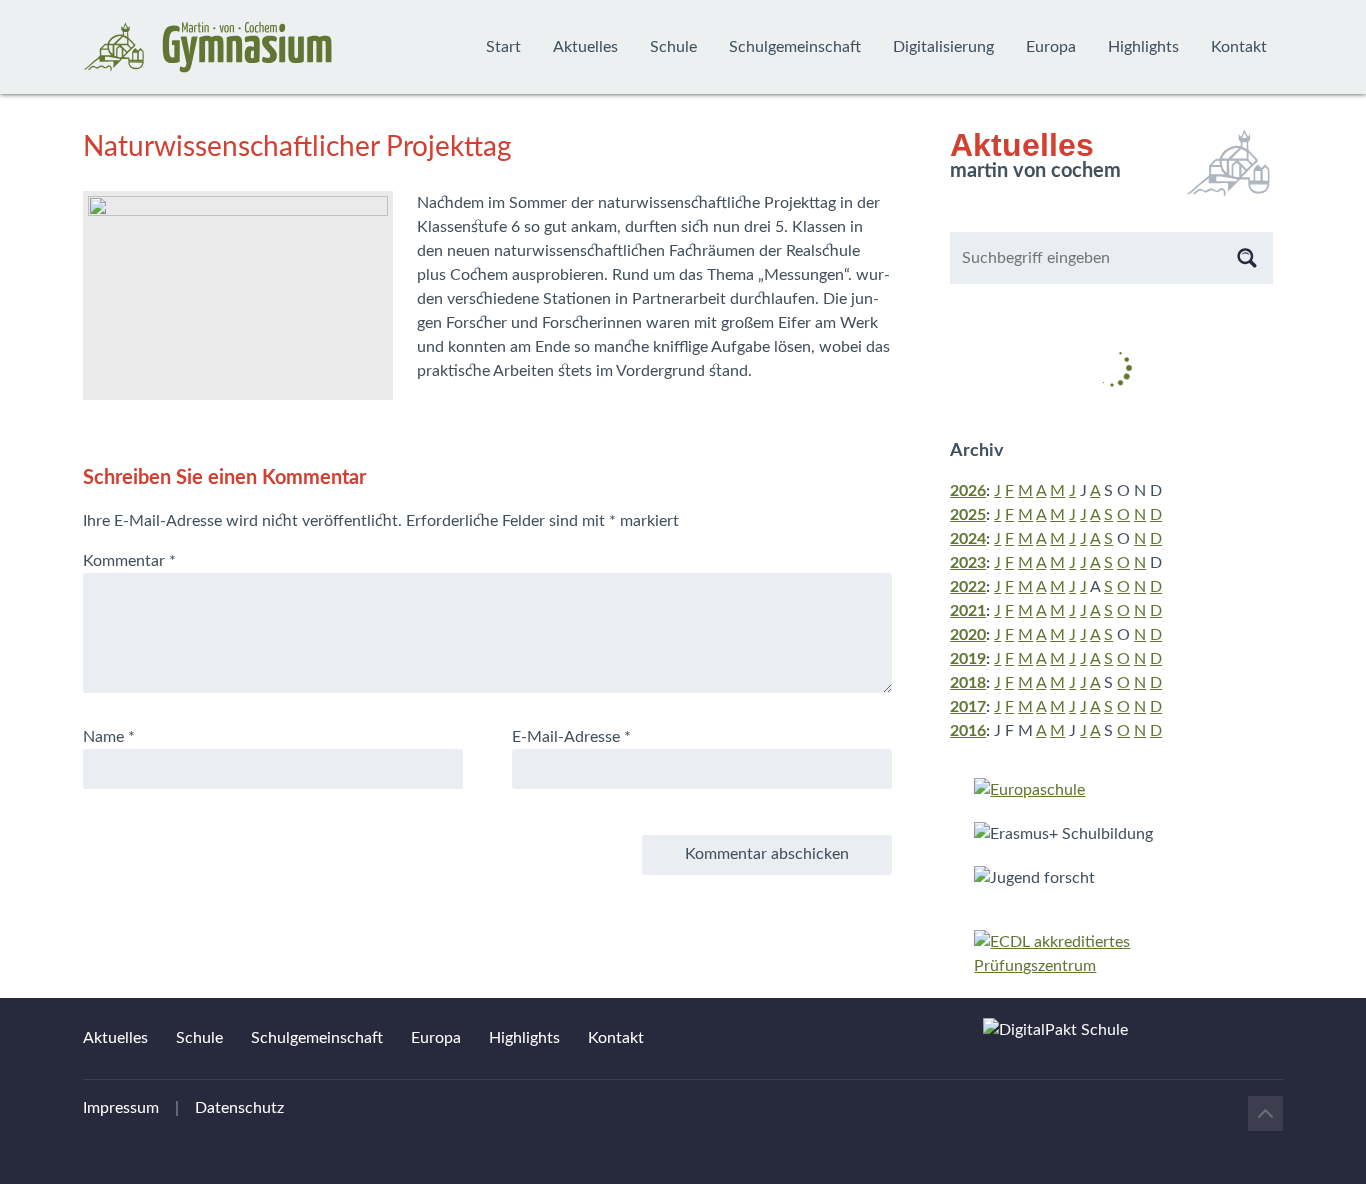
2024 (968, 539)
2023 (968, 563)
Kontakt (1239, 47)
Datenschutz (239, 1108)
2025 (968, 515)
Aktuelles (585, 47)
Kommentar (129, 561)
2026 (968, 491)
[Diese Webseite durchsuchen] (1247, 258)
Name (109, 737)
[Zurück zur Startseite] (208, 47)
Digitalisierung (943, 47)
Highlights (1143, 47)
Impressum (121, 1108)
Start (503, 47)
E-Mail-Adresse (571, 737)
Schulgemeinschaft (795, 47)
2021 (968, 611)
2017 (968, 707)
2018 (968, 683)
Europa (1051, 47)
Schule (673, 47)
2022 (968, 587)
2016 (968, 731)
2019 (968, 659)
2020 (968, 635)
